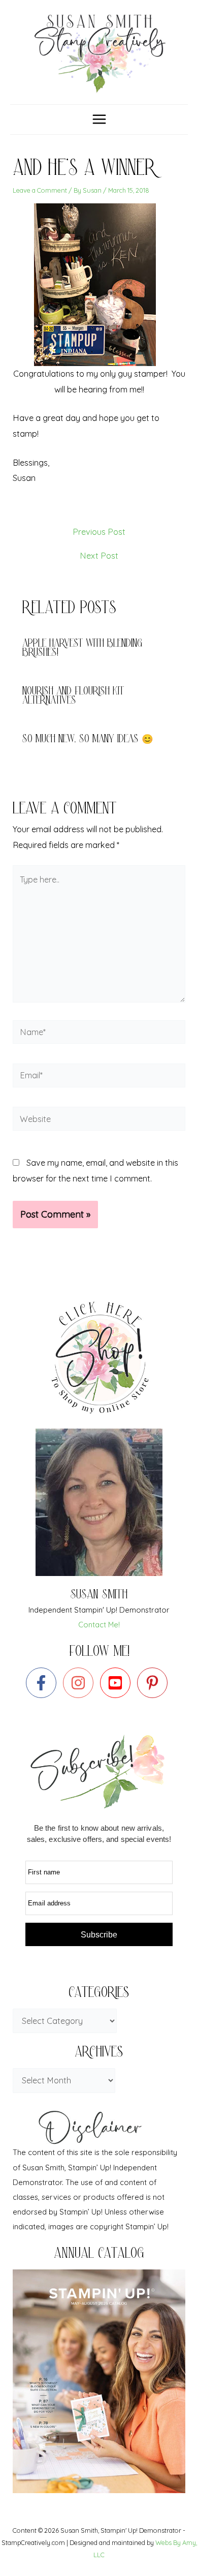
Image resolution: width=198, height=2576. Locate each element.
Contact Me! (99, 1625)
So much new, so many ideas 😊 (88, 740)
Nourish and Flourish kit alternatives (73, 697)
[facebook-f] (43, 1683)
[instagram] (80, 1683)
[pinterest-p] (155, 1683)
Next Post (99, 556)
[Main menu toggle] (99, 119)
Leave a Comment (40, 190)
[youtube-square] (118, 1683)
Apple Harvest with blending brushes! (82, 649)
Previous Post (99, 532)
